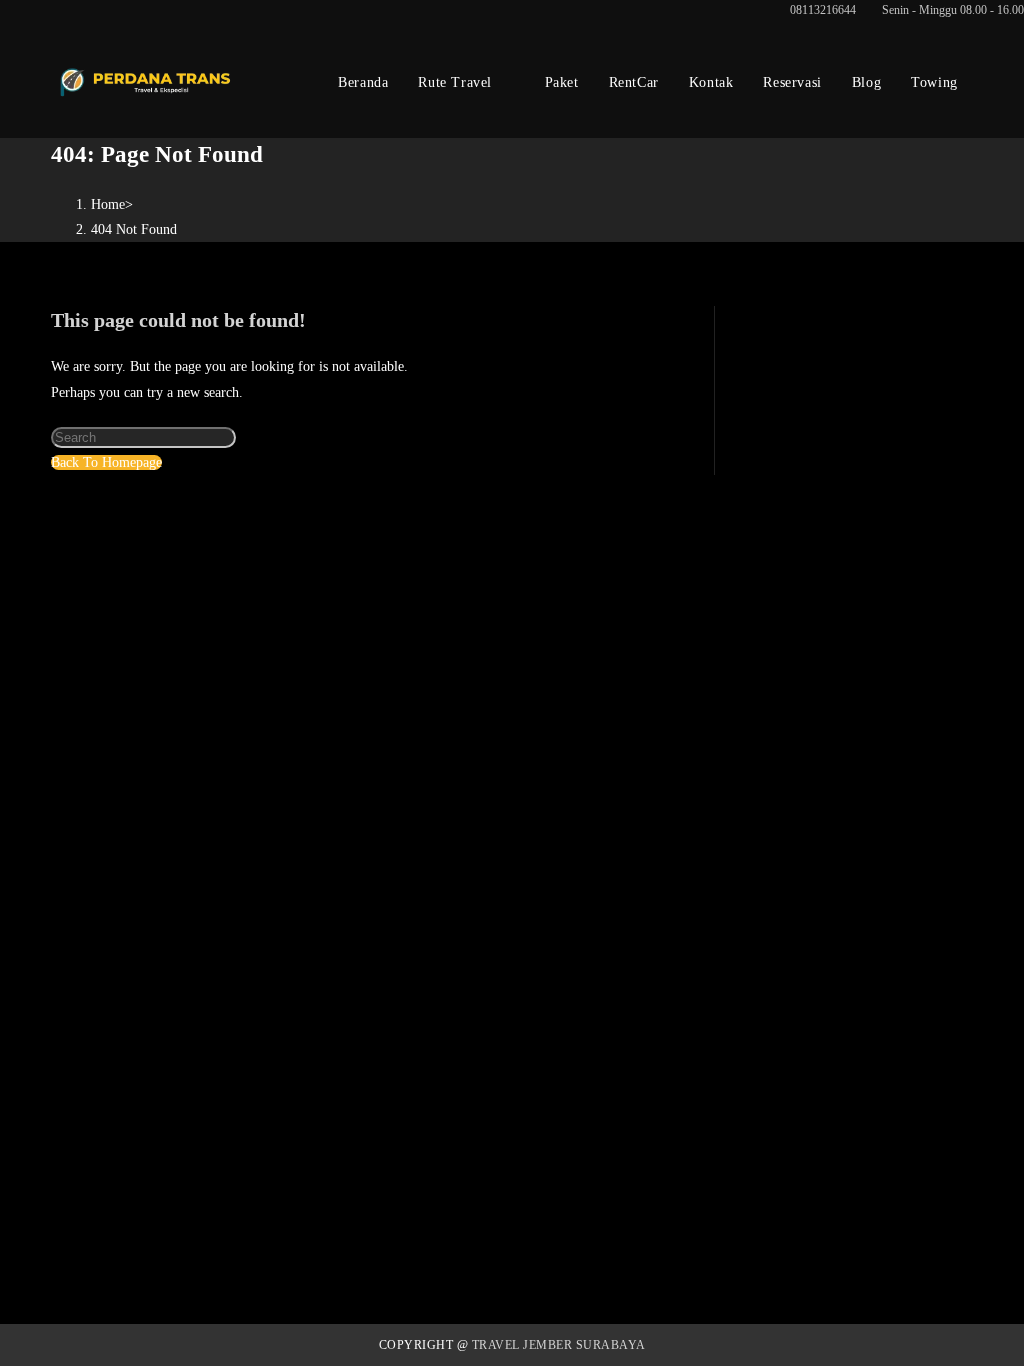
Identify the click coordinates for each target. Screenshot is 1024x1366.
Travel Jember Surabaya (559, 1345)
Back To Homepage (106, 462)
